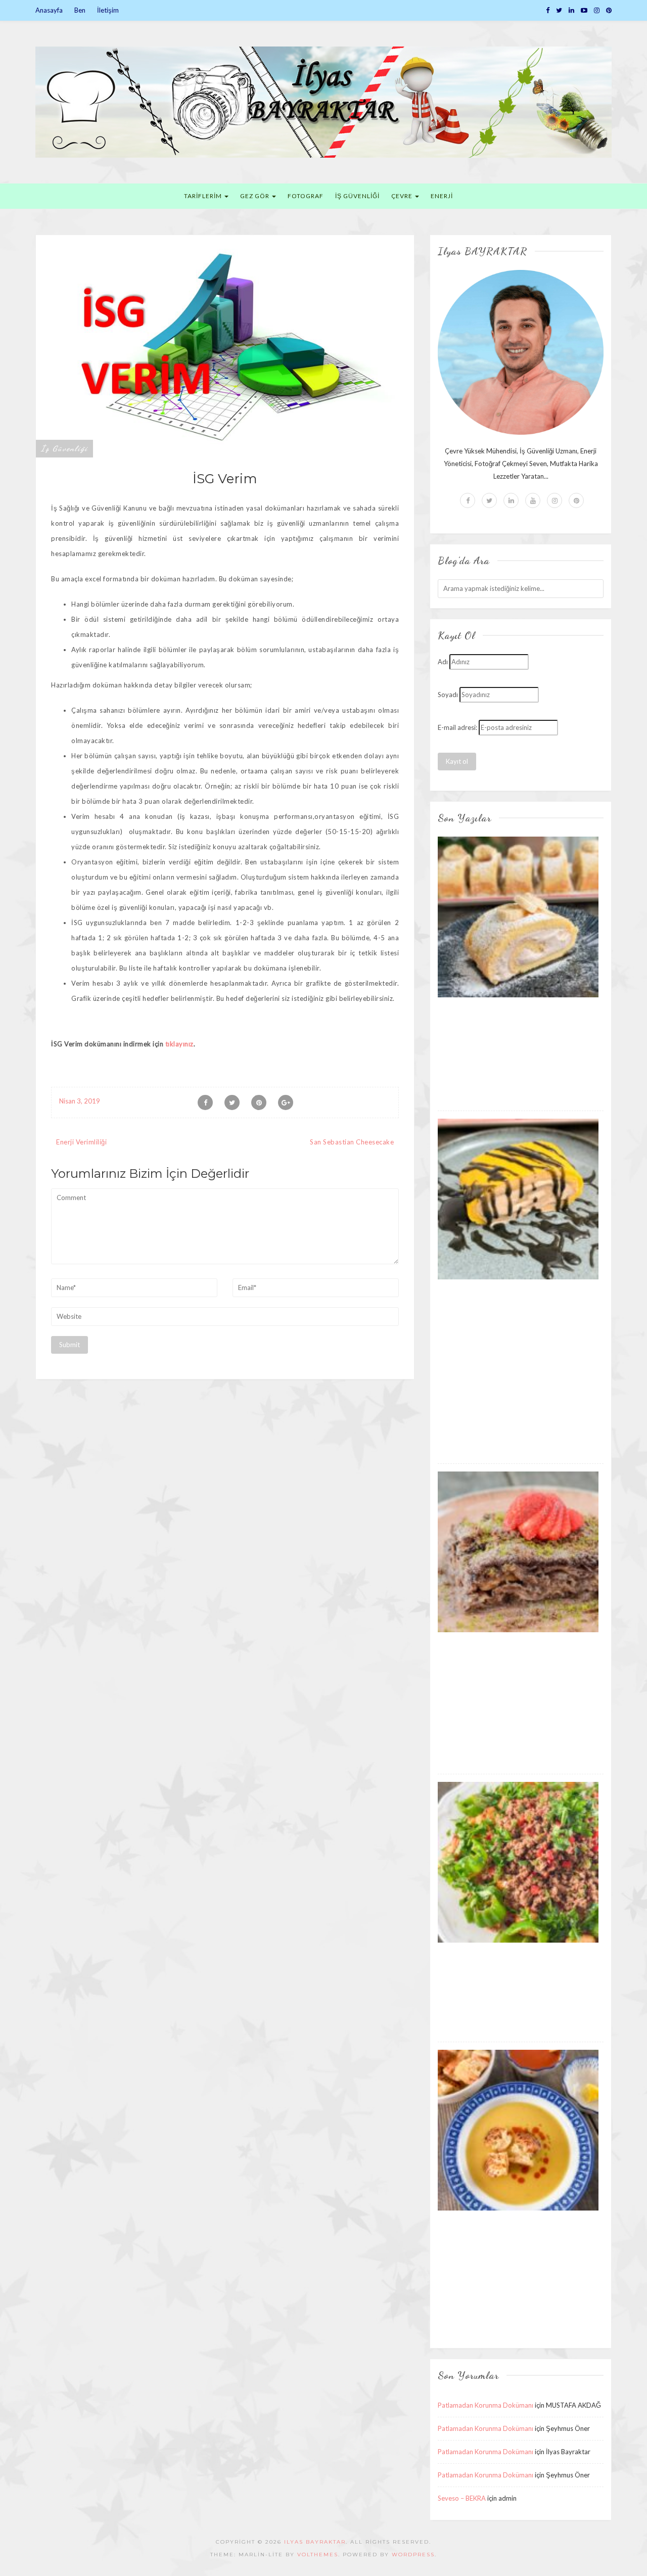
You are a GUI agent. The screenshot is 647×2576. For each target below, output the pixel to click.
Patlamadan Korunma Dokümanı (486, 2405)
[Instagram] (597, 10)
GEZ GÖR (256, 196)
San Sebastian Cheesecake (352, 1142)
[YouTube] (584, 10)
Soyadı (448, 695)
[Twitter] (559, 10)
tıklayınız (179, 1044)
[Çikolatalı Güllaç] (518, 1551)
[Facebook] (548, 10)
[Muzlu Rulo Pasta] (518, 916)
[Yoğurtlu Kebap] (518, 1862)
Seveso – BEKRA (462, 2498)
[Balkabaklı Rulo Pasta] (518, 1199)
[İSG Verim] (225, 345)
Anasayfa (49, 10)
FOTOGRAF (306, 196)
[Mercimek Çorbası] (518, 2130)
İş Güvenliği (64, 448)
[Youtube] (533, 500)
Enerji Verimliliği (81, 1142)
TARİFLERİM (204, 196)
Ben (80, 10)
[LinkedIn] (571, 10)
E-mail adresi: (457, 727)
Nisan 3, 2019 (80, 1101)
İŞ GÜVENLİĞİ (357, 196)
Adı (443, 662)
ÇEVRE (403, 196)
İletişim (108, 10)
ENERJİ (442, 196)
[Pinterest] (609, 10)
